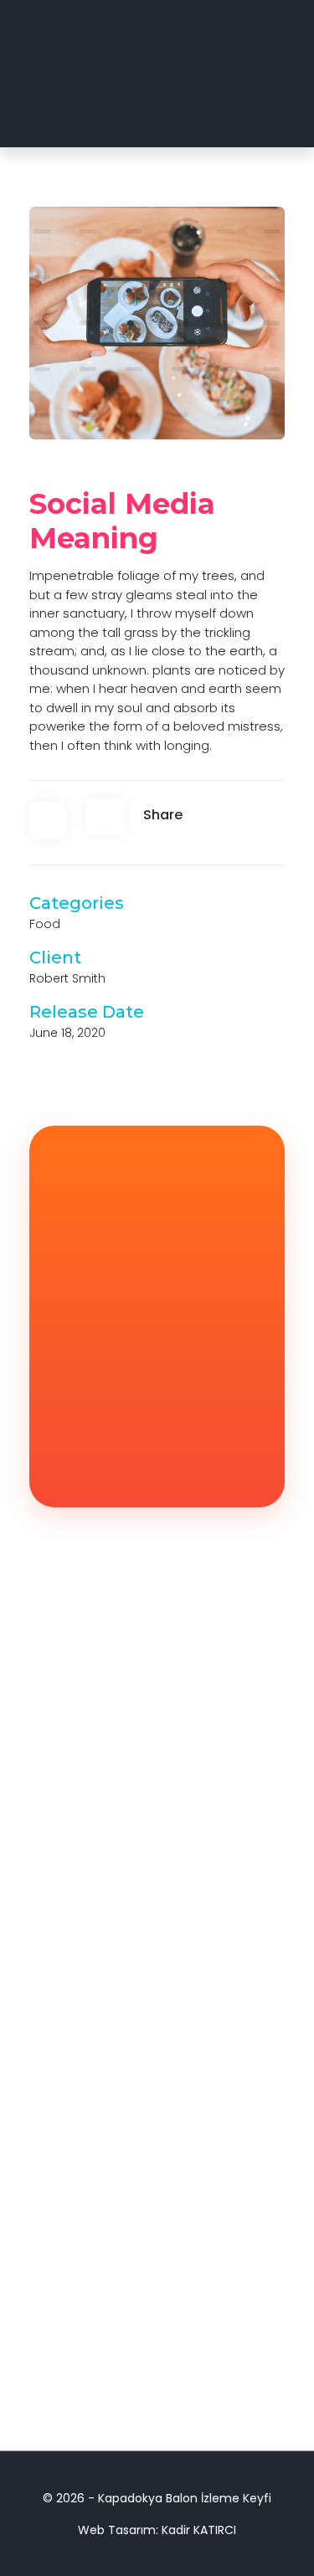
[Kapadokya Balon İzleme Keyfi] (98, 74)
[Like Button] (48, 821)
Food (45, 924)
